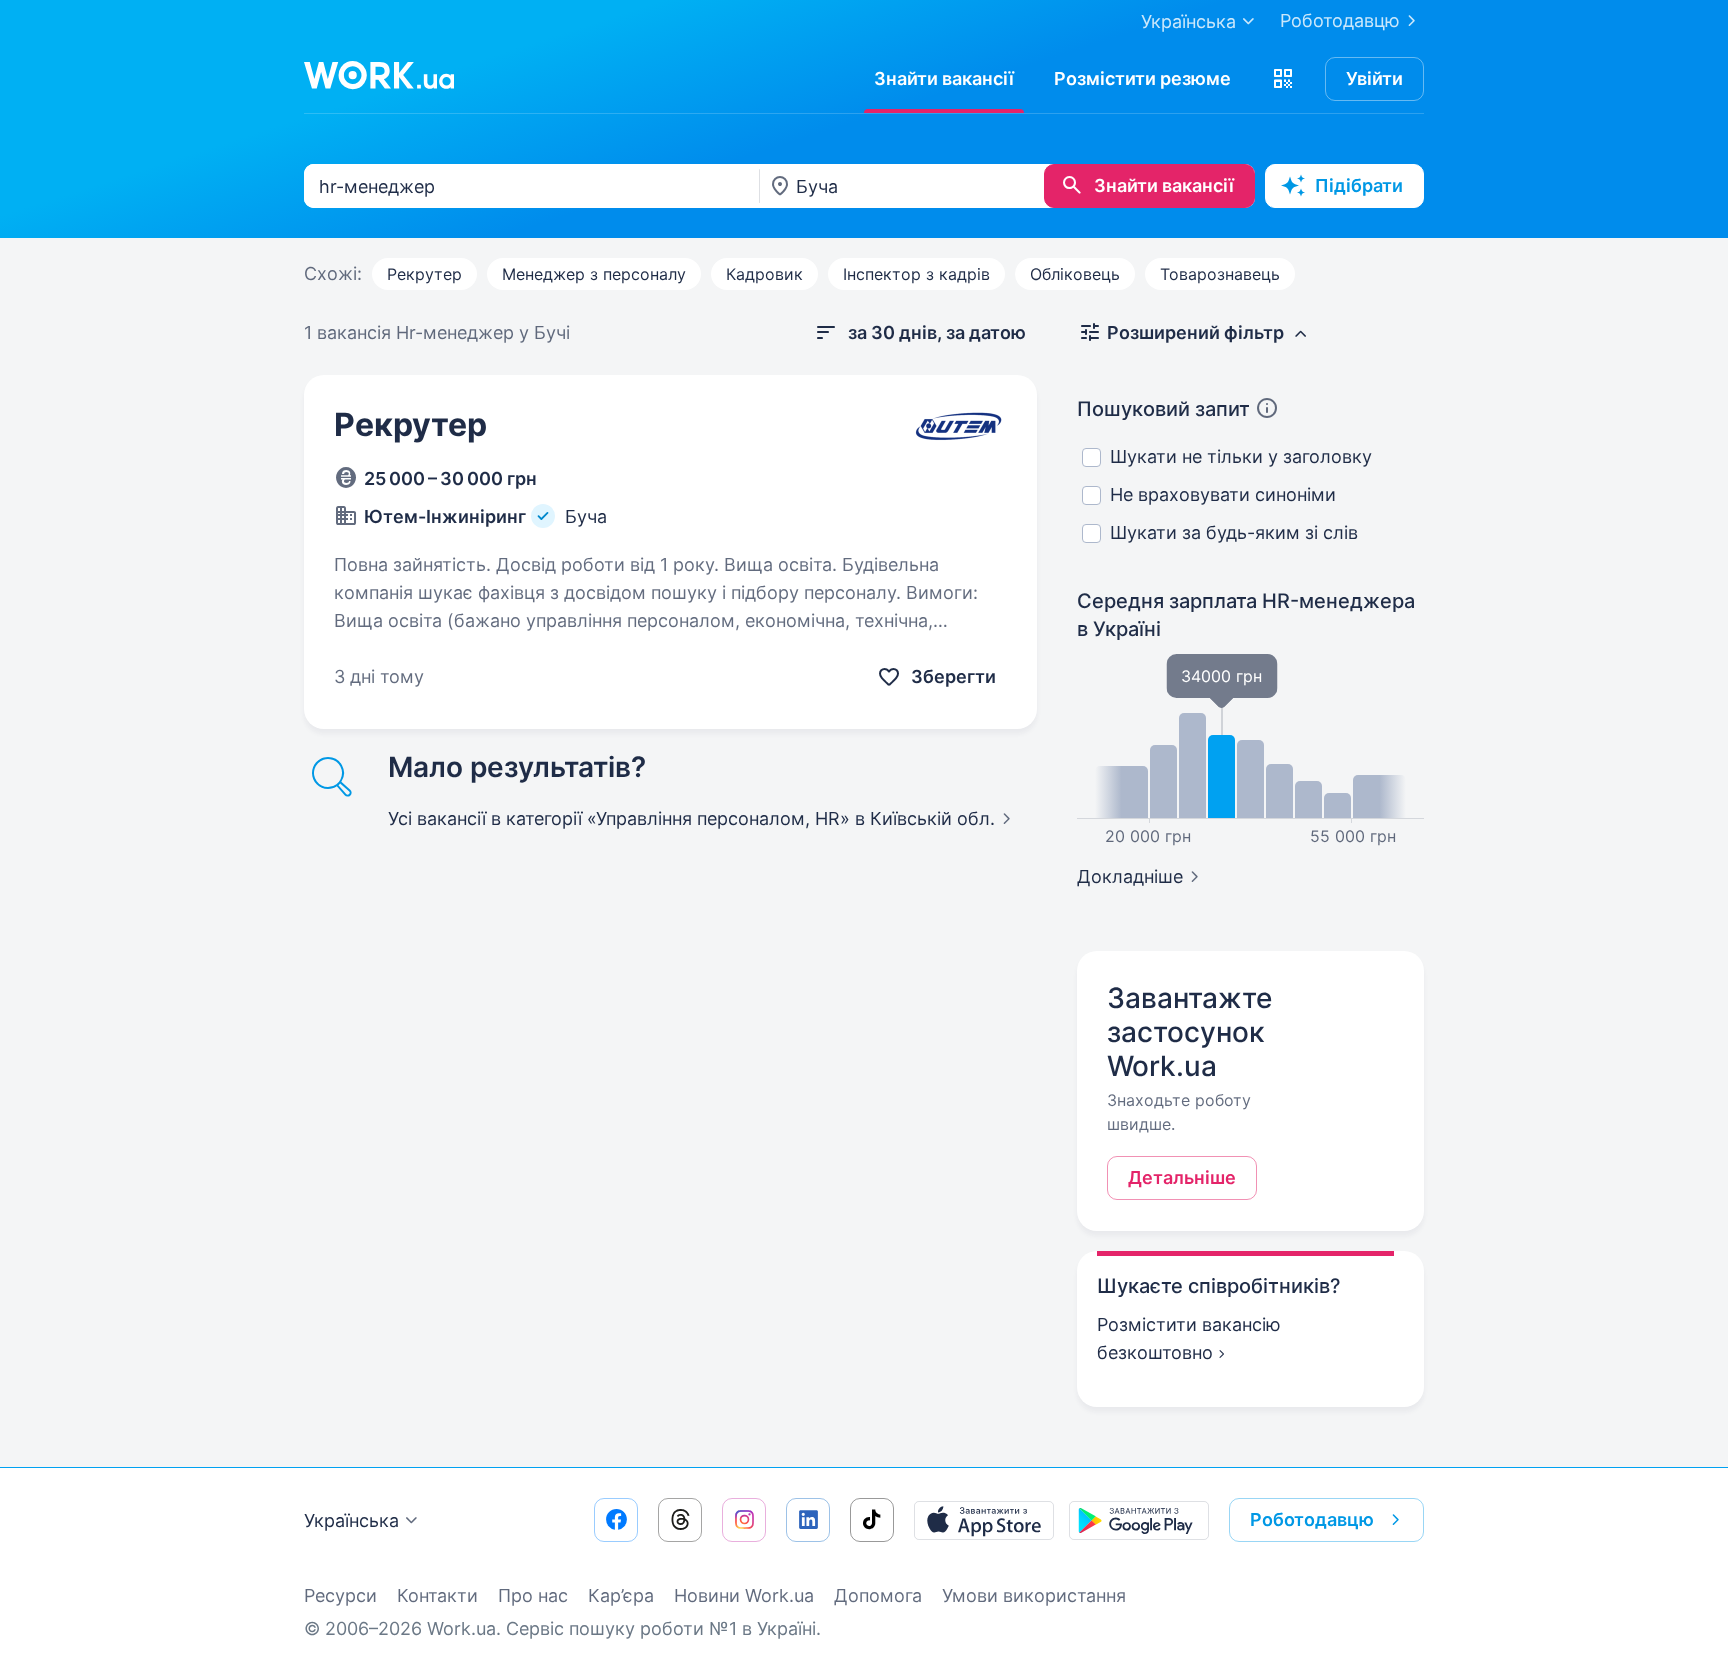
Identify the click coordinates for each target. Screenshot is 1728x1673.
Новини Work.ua (744, 1595)
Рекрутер (424, 274)
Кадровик (764, 274)
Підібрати (1359, 185)
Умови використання (1034, 1595)
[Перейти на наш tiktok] (872, 1520)
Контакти (437, 1595)
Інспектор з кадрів (916, 274)
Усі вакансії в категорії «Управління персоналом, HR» (691, 818)
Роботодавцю (1340, 20)
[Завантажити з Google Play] (1139, 1520)
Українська (351, 1520)
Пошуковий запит (1163, 409)
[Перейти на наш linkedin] (808, 1520)
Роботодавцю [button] (1312, 1519)
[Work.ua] (379, 75)
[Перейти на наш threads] (680, 1520)
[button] (1283, 79)
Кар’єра (621, 1595)
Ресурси (340, 1595)
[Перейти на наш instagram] (744, 1520)
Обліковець (1075, 274)
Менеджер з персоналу (594, 274)
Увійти (1374, 78)
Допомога (878, 1595)
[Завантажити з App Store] (984, 1520)
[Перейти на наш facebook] (616, 1520)
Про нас (533, 1595)
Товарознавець (1220, 274)
